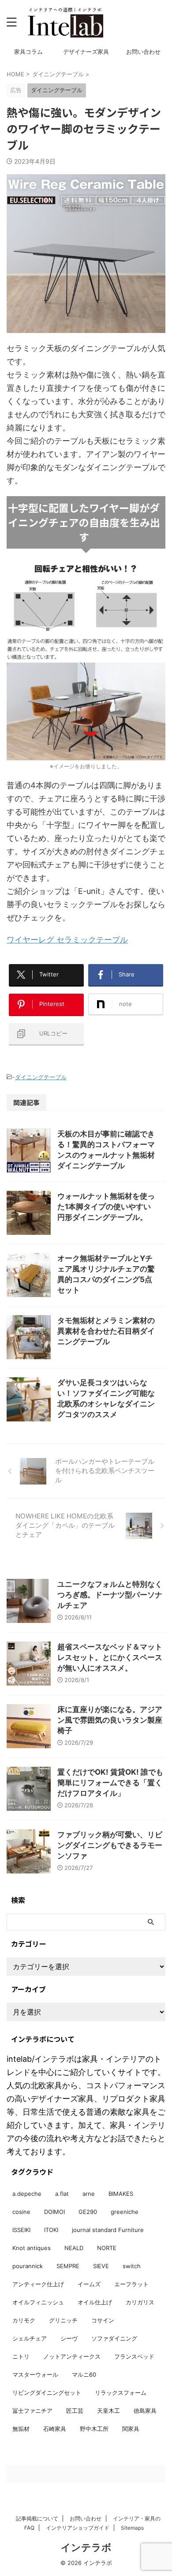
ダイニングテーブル (41, 1077)
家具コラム (28, 52)
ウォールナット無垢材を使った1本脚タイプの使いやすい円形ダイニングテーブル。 (106, 1207)
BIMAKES (121, 2194)
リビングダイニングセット (47, 2393)
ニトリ (21, 2356)
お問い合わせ (143, 52)
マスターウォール (35, 2374)
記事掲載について (37, 2518)
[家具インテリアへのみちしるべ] (65, 22)
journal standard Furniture (108, 2230)
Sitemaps (132, 2528)
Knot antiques (32, 2248)
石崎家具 (55, 2429)
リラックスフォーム (121, 2393)
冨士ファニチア (32, 2411)
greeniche (125, 2212)
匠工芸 (75, 2411)
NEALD (74, 2248)
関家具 (131, 2429)
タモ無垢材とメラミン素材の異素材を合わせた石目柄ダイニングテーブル (106, 1331)
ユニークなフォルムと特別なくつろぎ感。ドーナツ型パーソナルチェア (110, 1595)
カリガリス (140, 2302)
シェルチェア (30, 2338)
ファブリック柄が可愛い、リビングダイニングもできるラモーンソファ (110, 1845)
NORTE (107, 2248)
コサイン (103, 2320)
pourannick (28, 2266)
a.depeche (27, 2194)
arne (89, 2194)
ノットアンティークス (72, 2356)
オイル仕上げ (95, 2302)
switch (132, 2266)
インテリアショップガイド (78, 2528)
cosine (21, 2212)
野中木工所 (94, 2429)
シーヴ (69, 2338)
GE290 (88, 2212)
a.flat (62, 2194)
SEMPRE (68, 2266)
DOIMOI (54, 2212)
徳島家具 (145, 2411)
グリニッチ (63, 2320)
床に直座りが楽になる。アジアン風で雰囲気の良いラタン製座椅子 (110, 1720)
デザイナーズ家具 (86, 52)
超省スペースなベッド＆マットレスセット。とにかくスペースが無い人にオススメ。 (110, 1657)
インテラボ (86, 2547)
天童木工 (108, 2411)
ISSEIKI (21, 2230)
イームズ (89, 2284)
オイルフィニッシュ (38, 2302)
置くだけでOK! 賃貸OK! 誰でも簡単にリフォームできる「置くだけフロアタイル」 (110, 1783)
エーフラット (131, 2284)
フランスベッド (134, 2356)
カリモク (24, 2320)
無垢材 (21, 2429)
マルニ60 (84, 2374)
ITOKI (51, 2230)
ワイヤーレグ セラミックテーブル (67, 940)
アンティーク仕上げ (38, 2284)
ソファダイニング (114, 2338)
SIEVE (101, 2266)
